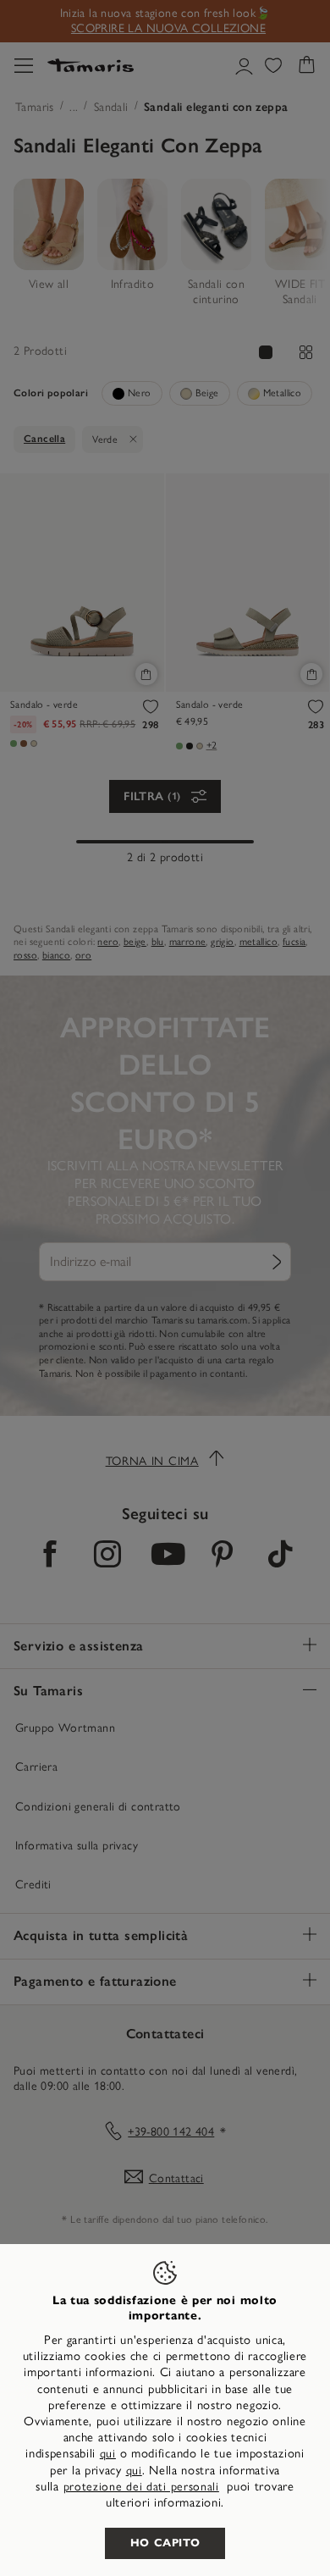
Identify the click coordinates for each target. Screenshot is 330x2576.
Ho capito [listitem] (165, 2543)
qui (108, 2454)
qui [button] (134, 2471)
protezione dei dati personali (141, 2487)
